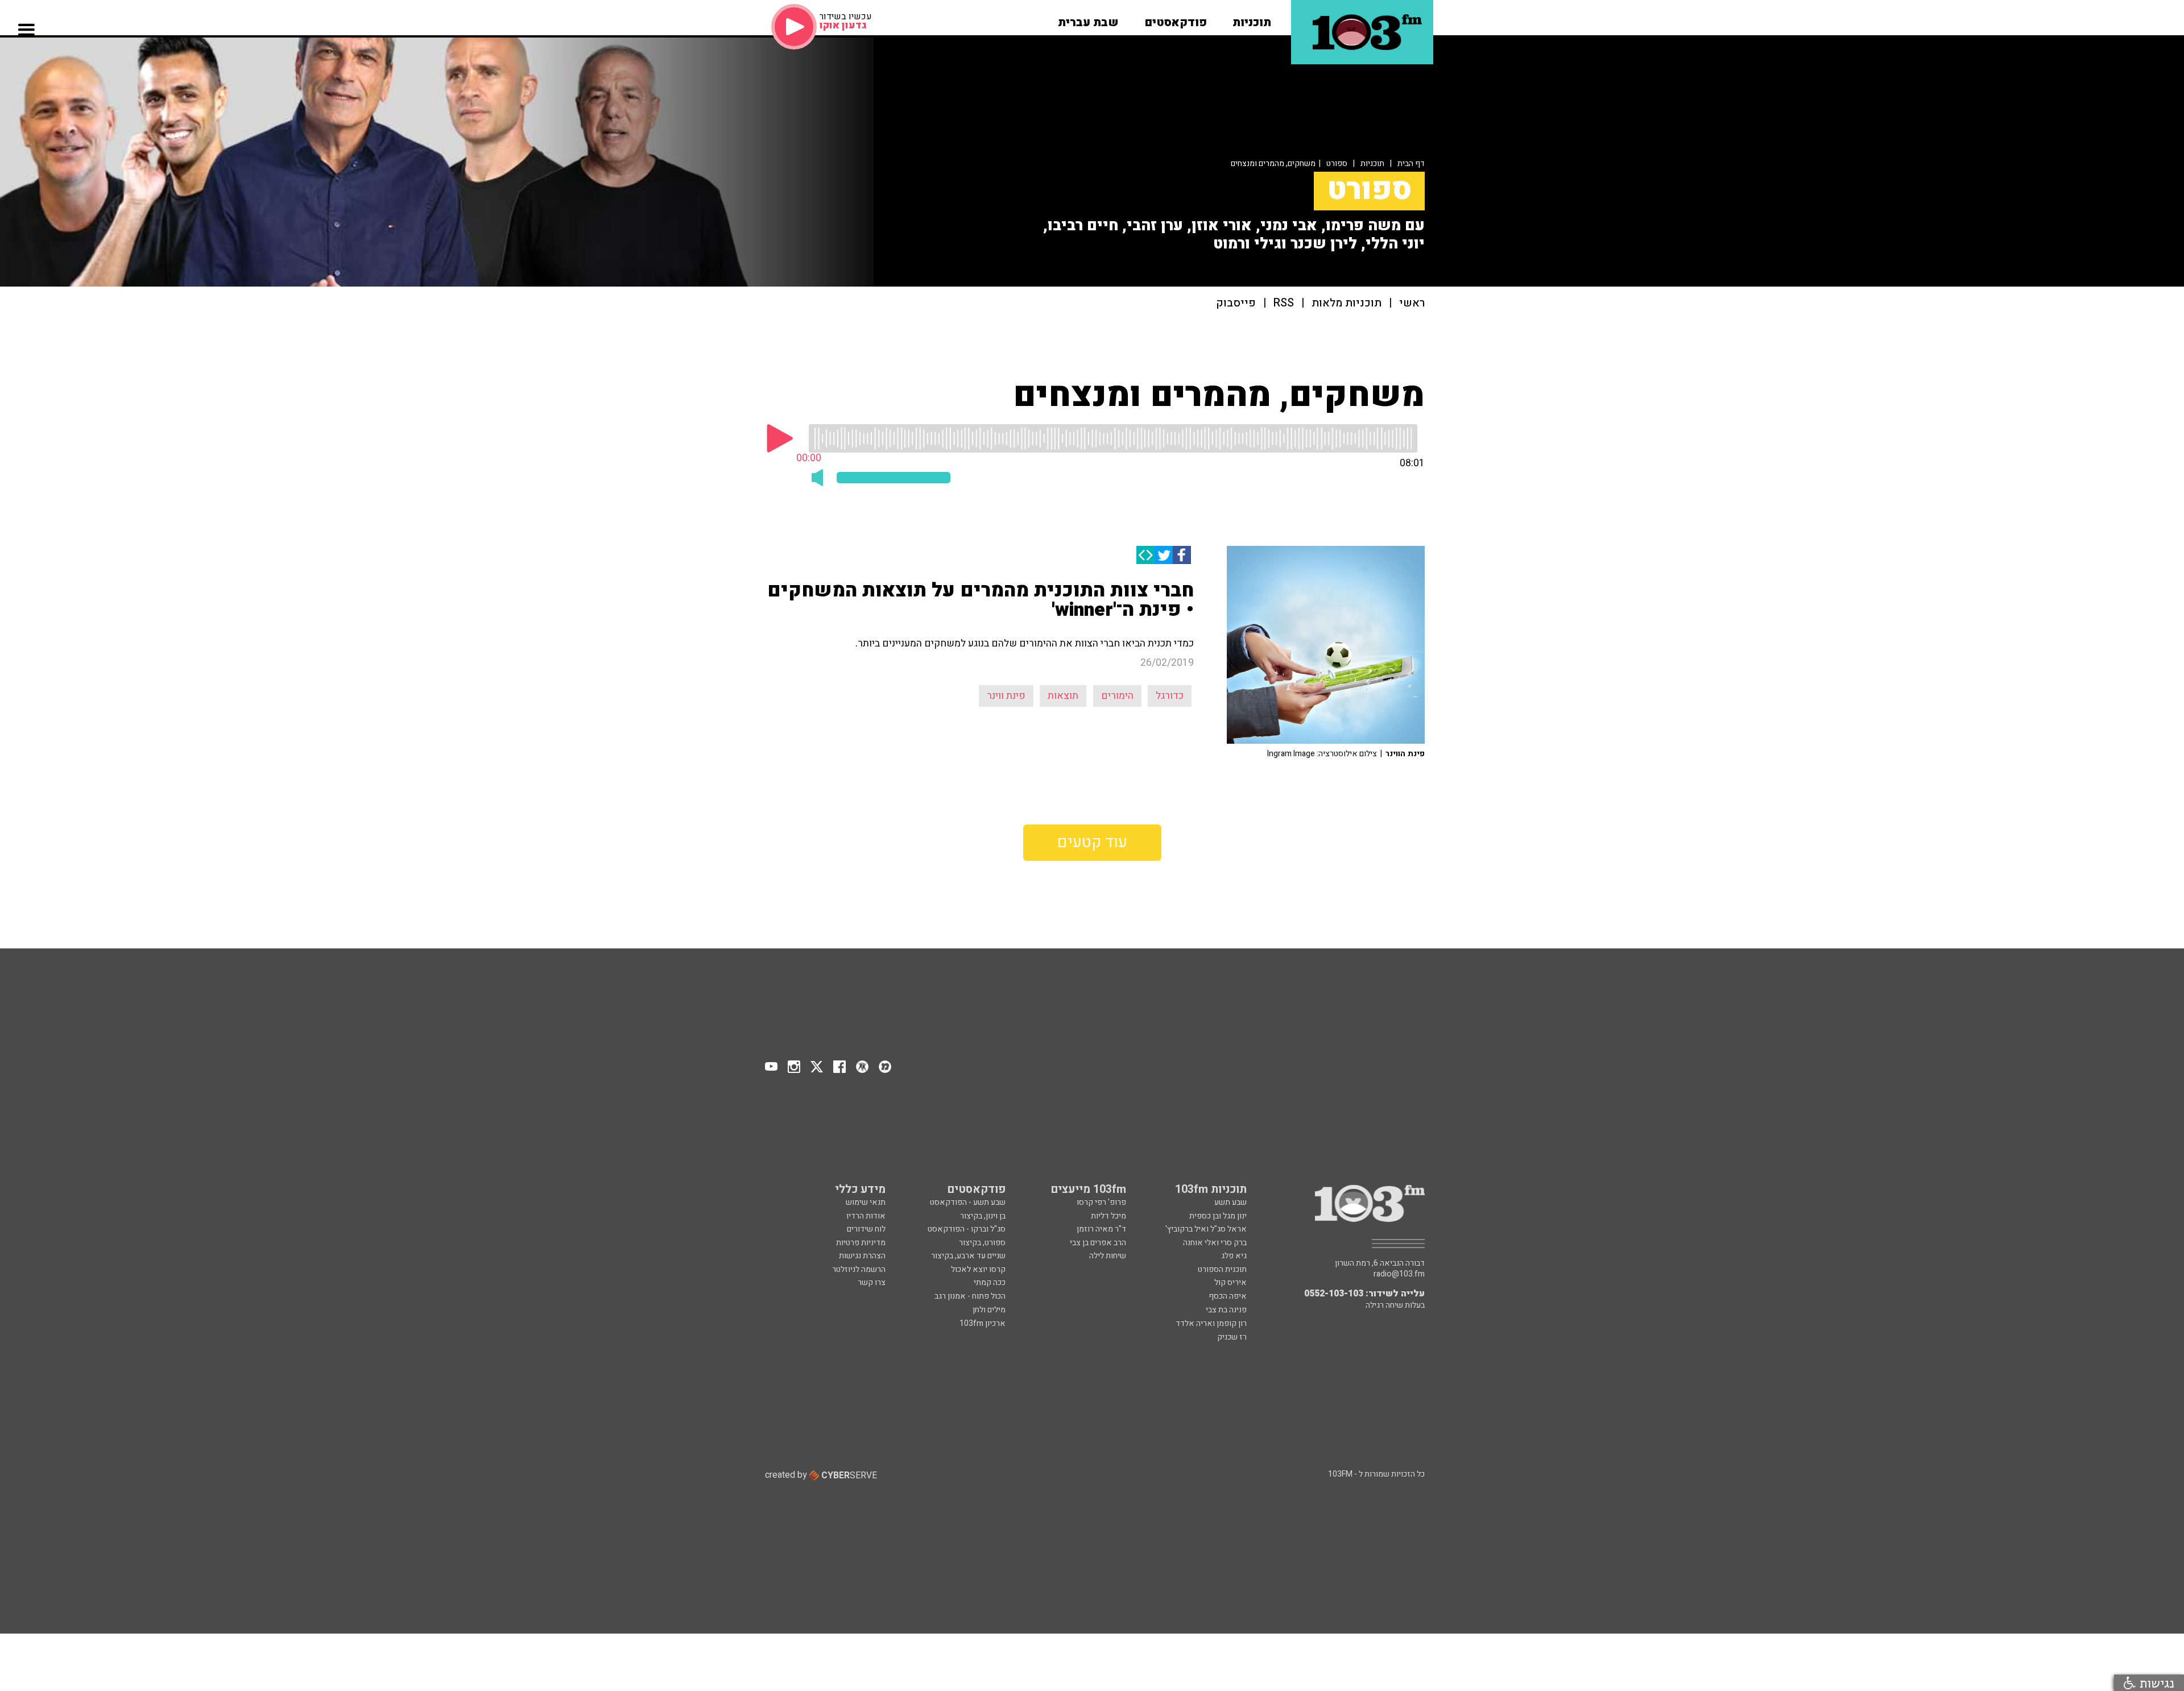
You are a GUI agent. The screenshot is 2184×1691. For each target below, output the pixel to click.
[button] (1252, 19)
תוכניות (1372, 163)
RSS (1284, 303)
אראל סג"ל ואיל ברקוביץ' (1206, 1229)
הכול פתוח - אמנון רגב (970, 1296)
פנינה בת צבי (1226, 1310)
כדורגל (1170, 696)
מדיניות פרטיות (861, 1243)
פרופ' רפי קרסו (1101, 1202)
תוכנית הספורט (1222, 1269)
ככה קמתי (990, 1282)
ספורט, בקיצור (982, 1243)
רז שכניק (1232, 1337)
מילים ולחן (989, 1310)
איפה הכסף (1228, 1296)
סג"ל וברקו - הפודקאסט (967, 1229)
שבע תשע (1230, 1202)
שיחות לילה (1108, 1256)
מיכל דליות (1108, 1216)
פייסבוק (1236, 303)
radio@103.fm (1399, 1274)
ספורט (1337, 163)
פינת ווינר (1006, 696)
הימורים (1117, 696)
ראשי (1412, 303)
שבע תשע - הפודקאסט (968, 1202)
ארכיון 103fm (983, 1323)
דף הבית (1411, 163)
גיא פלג (1234, 1256)
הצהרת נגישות (862, 1256)
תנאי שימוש (866, 1202)
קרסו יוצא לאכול (978, 1269)
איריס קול (1230, 1282)
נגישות (2155, 1683)
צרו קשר (872, 1282)
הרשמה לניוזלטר (859, 1269)
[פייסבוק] (1182, 555)
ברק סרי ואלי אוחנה (1215, 1243)
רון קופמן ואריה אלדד (1211, 1323)
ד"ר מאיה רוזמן (1101, 1229)
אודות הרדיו (866, 1216)
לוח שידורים (866, 1229)
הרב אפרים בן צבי (1098, 1243)
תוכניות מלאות (1347, 303)
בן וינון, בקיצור (983, 1216)
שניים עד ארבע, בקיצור (968, 1256)
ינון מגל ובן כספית (1218, 1216)
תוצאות (1063, 696)
